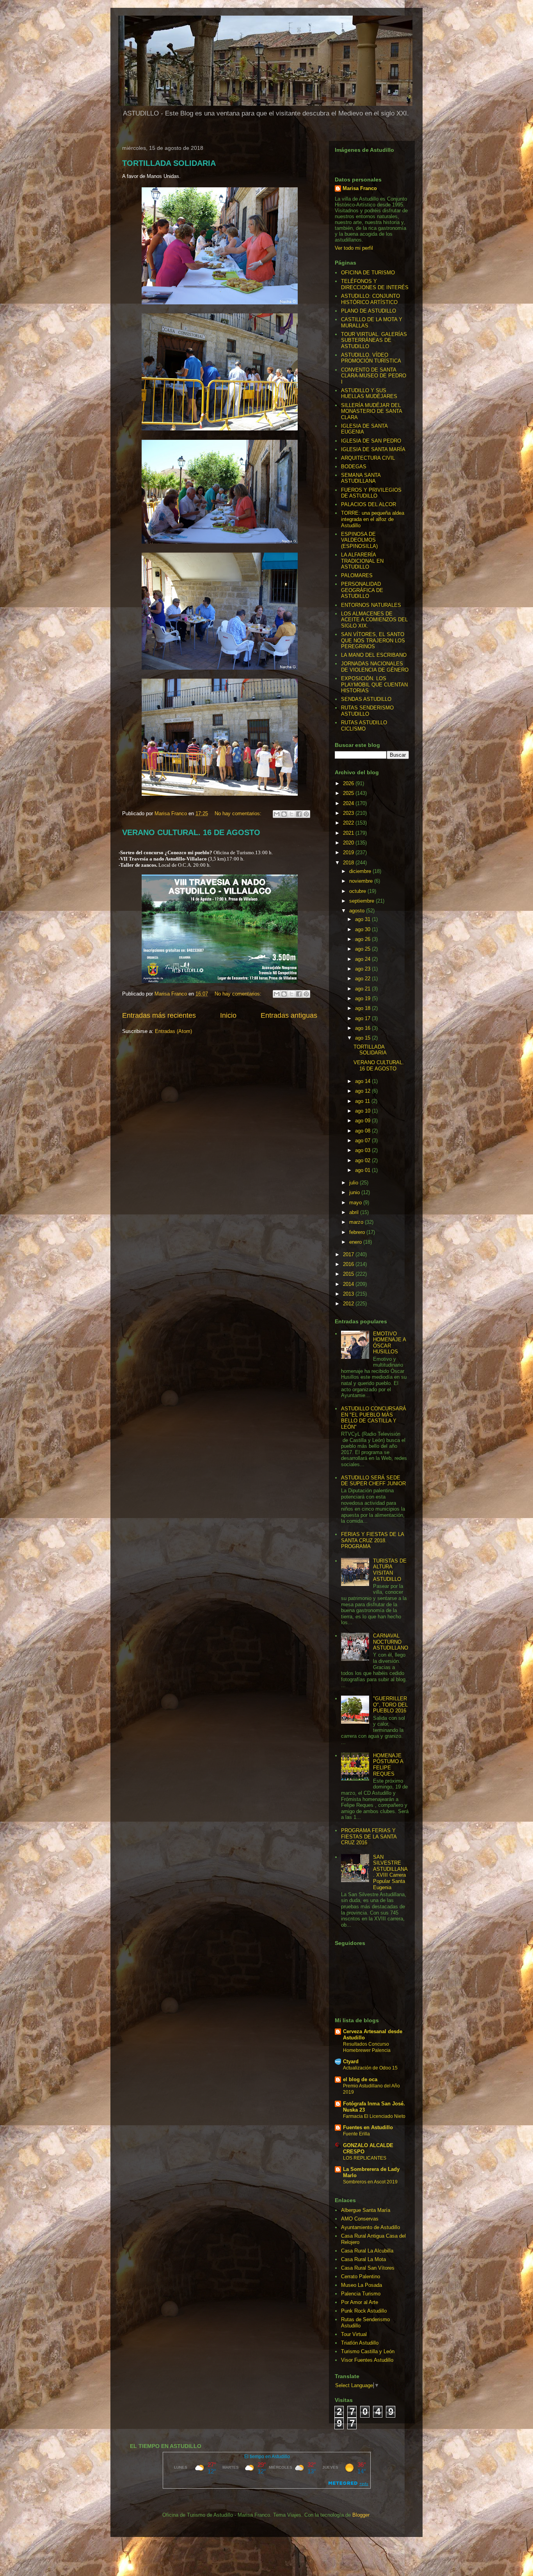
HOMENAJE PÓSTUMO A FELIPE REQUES (388, 1765)
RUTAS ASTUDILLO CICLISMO (364, 726)
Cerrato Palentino (361, 2276)
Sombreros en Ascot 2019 (370, 2182)
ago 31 (363, 919)
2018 (349, 863)
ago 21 (363, 989)
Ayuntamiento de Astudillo (370, 2227)
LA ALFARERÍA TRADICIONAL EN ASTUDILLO (362, 561)
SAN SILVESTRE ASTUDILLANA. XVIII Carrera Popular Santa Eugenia (390, 1872)
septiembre (362, 901)
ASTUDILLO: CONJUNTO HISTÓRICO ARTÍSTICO (370, 299)
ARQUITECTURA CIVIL (368, 458)
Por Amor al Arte (360, 2302)
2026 (349, 783)
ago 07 (363, 1140)
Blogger (361, 2515)
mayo (356, 1203)
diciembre (361, 871)
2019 (349, 852)
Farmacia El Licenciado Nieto (374, 2116)
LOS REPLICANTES (365, 2158)
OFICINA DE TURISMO (368, 273)
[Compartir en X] (291, 814)
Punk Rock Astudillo (364, 2311)
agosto (358, 911)
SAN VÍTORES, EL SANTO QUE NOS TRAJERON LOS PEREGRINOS (373, 640)
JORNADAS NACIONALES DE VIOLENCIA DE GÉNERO (375, 667)
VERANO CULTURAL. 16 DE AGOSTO (191, 832)
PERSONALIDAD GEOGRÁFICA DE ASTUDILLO (362, 590)
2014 (349, 1284)
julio (354, 1183)
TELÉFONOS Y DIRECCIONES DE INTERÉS (375, 284)
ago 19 (363, 998)
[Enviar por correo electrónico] (277, 814)
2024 (349, 803)
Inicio (228, 1015)
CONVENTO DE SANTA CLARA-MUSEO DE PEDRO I (374, 376)
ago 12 (363, 1091)
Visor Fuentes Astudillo (367, 2360)
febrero (358, 1232)
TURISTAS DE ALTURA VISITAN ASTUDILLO (390, 1570)
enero (356, 1242)
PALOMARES (357, 575)
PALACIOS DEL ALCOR (369, 504)
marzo (357, 1222)
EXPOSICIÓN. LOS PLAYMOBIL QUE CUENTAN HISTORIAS (374, 684)
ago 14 (363, 1081)
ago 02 (363, 1160)
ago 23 (363, 969)
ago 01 (363, 1170)
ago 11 (363, 1101)
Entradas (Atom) (173, 1031)
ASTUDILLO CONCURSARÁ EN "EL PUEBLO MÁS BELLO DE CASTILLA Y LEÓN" (374, 1418)
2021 (349, 833)
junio (355, 1192)
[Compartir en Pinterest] (306, 814)
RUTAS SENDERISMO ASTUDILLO (367, 711)
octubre (358, 891)
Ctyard (351, 2061)
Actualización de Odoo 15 (370, 2068)
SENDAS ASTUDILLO (366, 699)
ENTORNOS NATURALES (371, 605)
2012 (349, 1304)
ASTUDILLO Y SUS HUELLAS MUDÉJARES (369, 394)
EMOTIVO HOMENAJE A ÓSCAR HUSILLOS (389, 1343)
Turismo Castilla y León (368, 2351)
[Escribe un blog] (284, 814)
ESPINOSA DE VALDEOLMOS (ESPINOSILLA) (359, 540)
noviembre (362, 881)
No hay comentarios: (239, 813)
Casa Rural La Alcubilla (367, 2251)
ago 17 (363, 1018)
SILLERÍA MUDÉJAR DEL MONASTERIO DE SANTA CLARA (371, 411)
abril (355, 1212)
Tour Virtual (354, 2334)
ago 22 (363, 979)
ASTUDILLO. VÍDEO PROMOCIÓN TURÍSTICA (371, 358)
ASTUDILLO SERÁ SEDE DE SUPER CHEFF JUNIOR (373, 1481)
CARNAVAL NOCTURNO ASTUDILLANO (391, 1642)
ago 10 (363, 1111)
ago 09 (363, 1121)
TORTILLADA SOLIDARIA (169, 163)
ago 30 (363, 929)
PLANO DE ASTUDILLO (369, 311)
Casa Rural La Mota (363, 2259)
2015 (349, 1274)
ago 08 (363, 1131)
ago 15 (363, 1038)
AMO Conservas (360, 2219)
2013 (349, 1294)
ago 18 (363, 1008)
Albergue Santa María (366, 2210)
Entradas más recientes (159, 1015)
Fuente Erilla (356, 2134)
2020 (349, 843)
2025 (349, 793)
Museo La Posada (362, 2285)
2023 (349, 813)
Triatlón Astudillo (360, 2343)
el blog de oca (360, 2079)
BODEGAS (354, 467)
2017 (349, 1254)
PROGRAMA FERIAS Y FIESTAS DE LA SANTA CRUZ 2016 (369, 1836)
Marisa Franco (360, 188)
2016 (349, 1264)
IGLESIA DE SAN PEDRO (371, 441)
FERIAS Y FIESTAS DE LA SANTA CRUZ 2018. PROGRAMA (372, 1540)
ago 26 (363, 939)
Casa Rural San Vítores (368, 2268)
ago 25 (363, 949)
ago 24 (363, 959)
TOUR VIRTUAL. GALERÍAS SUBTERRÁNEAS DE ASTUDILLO (374, 340)
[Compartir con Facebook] (299, 814)
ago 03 (363, 1150)
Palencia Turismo (361, 2294)
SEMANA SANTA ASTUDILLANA (361, 478)
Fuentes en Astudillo (368, 2127)
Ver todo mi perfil (354, 248)
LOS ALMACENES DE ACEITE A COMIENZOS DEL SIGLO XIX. (374, 620)
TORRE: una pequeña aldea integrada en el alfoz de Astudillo (373, 519)
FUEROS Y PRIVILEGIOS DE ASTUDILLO (371, 493)
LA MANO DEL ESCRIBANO (374, 655)
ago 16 (363, 1028)
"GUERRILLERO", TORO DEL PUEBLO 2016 (390, 1705)
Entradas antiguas (289, 1015)
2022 (349, 823)
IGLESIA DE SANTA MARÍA (373, 449)
